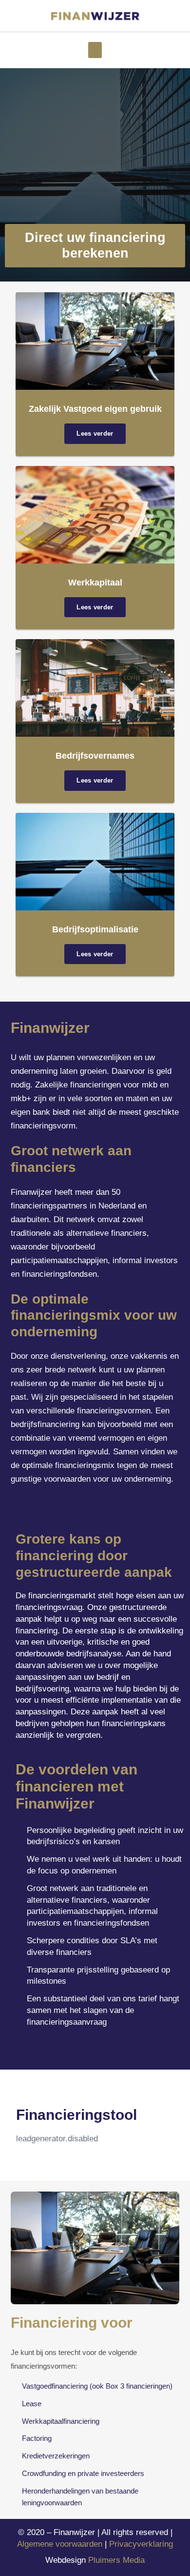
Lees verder (95, 433)
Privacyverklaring (141, 2544)
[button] (95, 50)
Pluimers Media (116, 2560)
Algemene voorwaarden (60, 2544)
